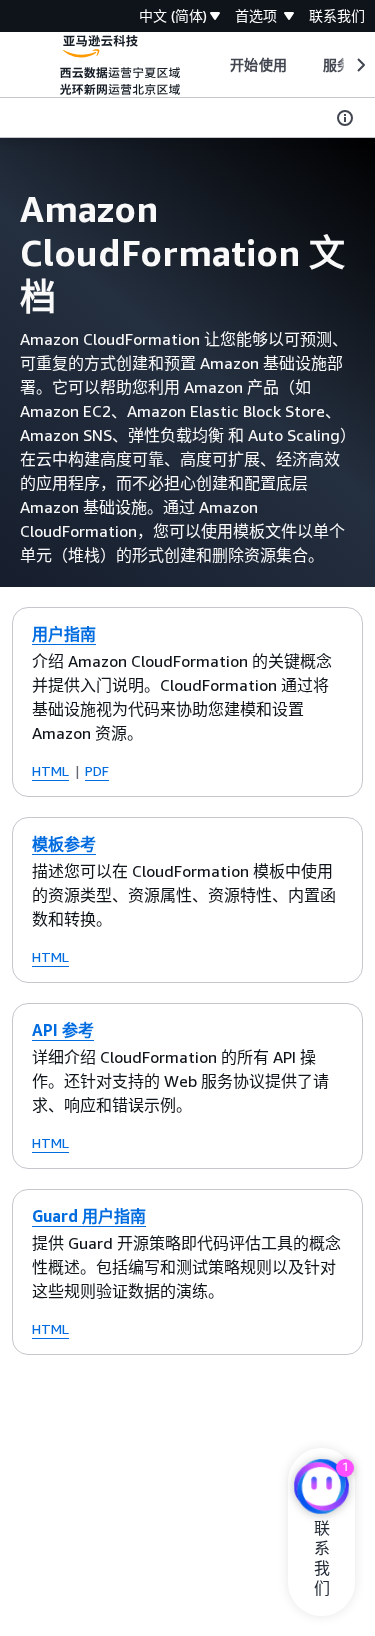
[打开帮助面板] (345, 118)
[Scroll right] (359, 65)
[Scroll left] (215, 65)
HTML (50, 770)
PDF (97, 770)
